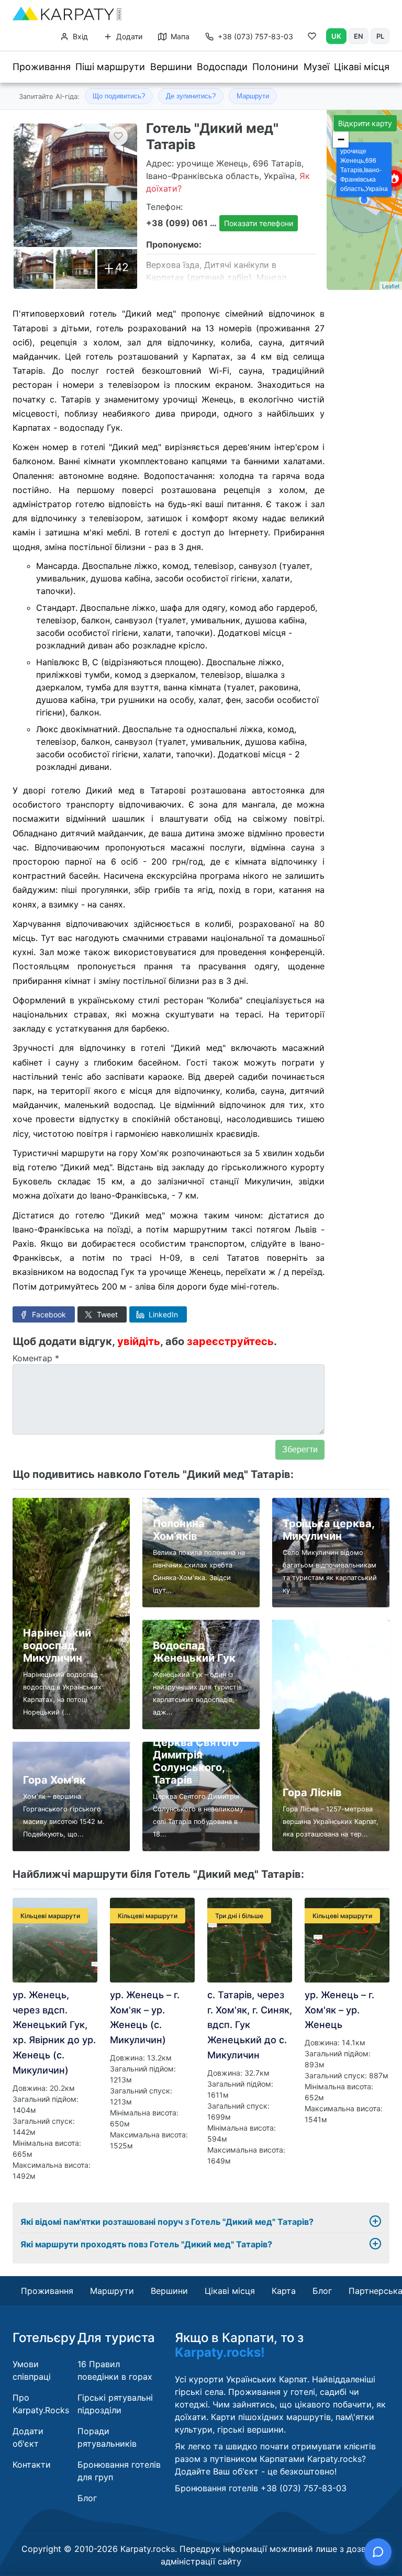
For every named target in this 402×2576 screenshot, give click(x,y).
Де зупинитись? (191, 96)
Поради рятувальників (107, 2437)
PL (380, 36)
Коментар (36, 1358)
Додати (128, 36)
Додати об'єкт (28, 2437)
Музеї (316, 67)
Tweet (106, 1314)
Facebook (48, 1314)
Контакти (32, 2465)
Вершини (171, 67)
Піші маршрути (110, 67)
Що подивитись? (119, 96)
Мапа (179, 36)
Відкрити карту (365, 123)
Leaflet (391, 286)
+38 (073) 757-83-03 (255, 36)
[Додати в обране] (118, 136)
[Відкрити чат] (378, 2552)
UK (336, 36)
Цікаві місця (362, 67)
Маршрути (253, 96)
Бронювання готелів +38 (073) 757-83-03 (261, 2488)
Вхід (79, 36)
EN (359, 36)
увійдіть (139, 1341)
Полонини (275, 67)
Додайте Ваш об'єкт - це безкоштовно (255, 2471)
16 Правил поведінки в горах (115, 2370)
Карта (284, 2291)
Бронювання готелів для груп (119, 2471)
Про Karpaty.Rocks (41, 2404)
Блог (322, 2291)
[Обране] (312, 38)
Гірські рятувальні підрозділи (115, 2404)
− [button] (341, 139)
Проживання (42, 67)
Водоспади (222, 67)
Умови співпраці (32, 2370)
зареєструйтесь (230, 1341)
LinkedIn (162, 1314)
